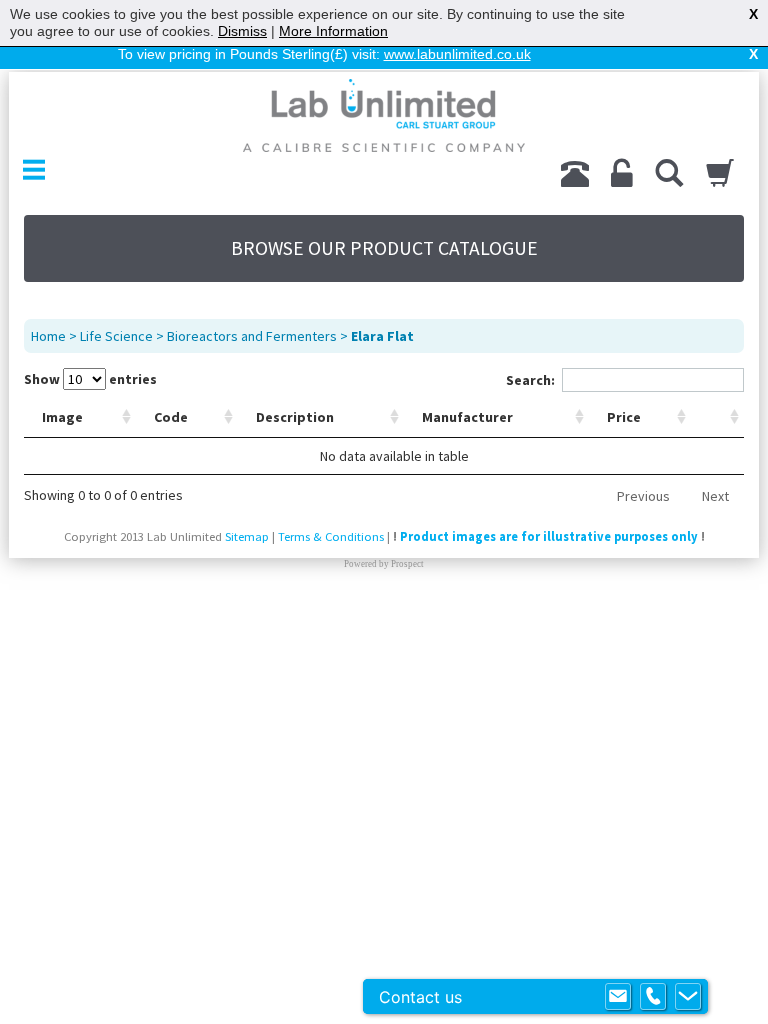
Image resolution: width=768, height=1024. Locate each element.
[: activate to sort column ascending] (717, 417)
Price (624, 417)
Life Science (116, 336)
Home (48, 336)
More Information (333, 31)
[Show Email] (618, 997)
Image (62, 417)
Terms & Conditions (331, 536)
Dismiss (242, 31)
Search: (530, 380)
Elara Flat (382, 336)
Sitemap (247, 536)
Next (715, 496)
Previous (643, 496)
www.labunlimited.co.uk (457, 54)
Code (171, 417)
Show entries (90, 379)
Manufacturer (467, 417)
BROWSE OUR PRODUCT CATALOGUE (384, 248)
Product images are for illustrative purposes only (549, 536)
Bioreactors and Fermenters (252, 336)
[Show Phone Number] (653, 997)
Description (295, 417)
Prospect (407, 564)
